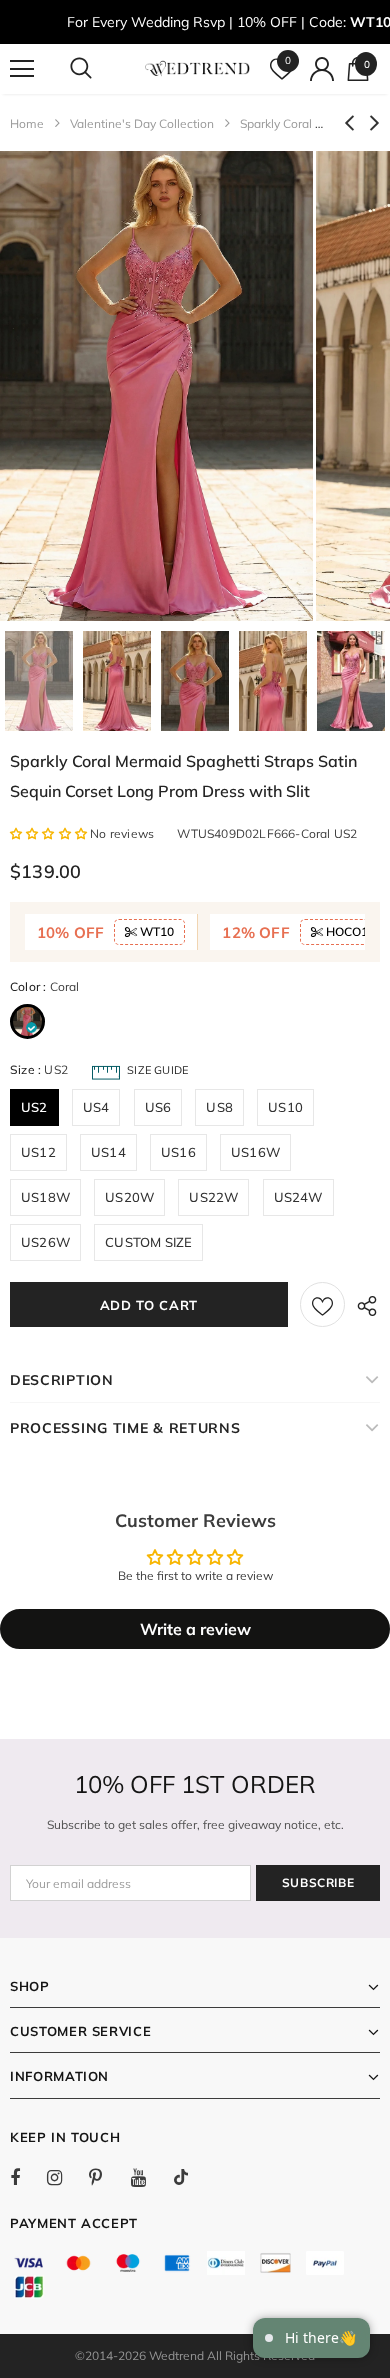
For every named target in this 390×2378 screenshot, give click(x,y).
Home (27, 123)
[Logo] (197, 68)
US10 (285, 1107)
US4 (96, 1107)
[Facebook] (28, 2177)
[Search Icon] (100, 69)
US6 (158, 1107)
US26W (45, 1242)
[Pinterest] (107, 2177)
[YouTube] (149, 2177)
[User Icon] (322, 69)
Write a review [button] (195, 1629)
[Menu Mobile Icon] (22, 69)
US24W (298, 1197)
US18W (45, 1197)
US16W (255, 1152)
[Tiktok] (191, 2177)
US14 (108, 1152)
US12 (38, 1152)
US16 (178, 1152)
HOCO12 (349, 931)
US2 (34, 1107)
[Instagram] (65, 2177)
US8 (219, 1107)
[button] (50, 833)
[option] (156, 386)
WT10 (155, 931)
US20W (129, 1197)
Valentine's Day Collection (142, 123)
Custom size (148, 1242)
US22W (213, 1197)
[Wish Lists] (322, 1304)
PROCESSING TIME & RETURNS (125, 1428)
